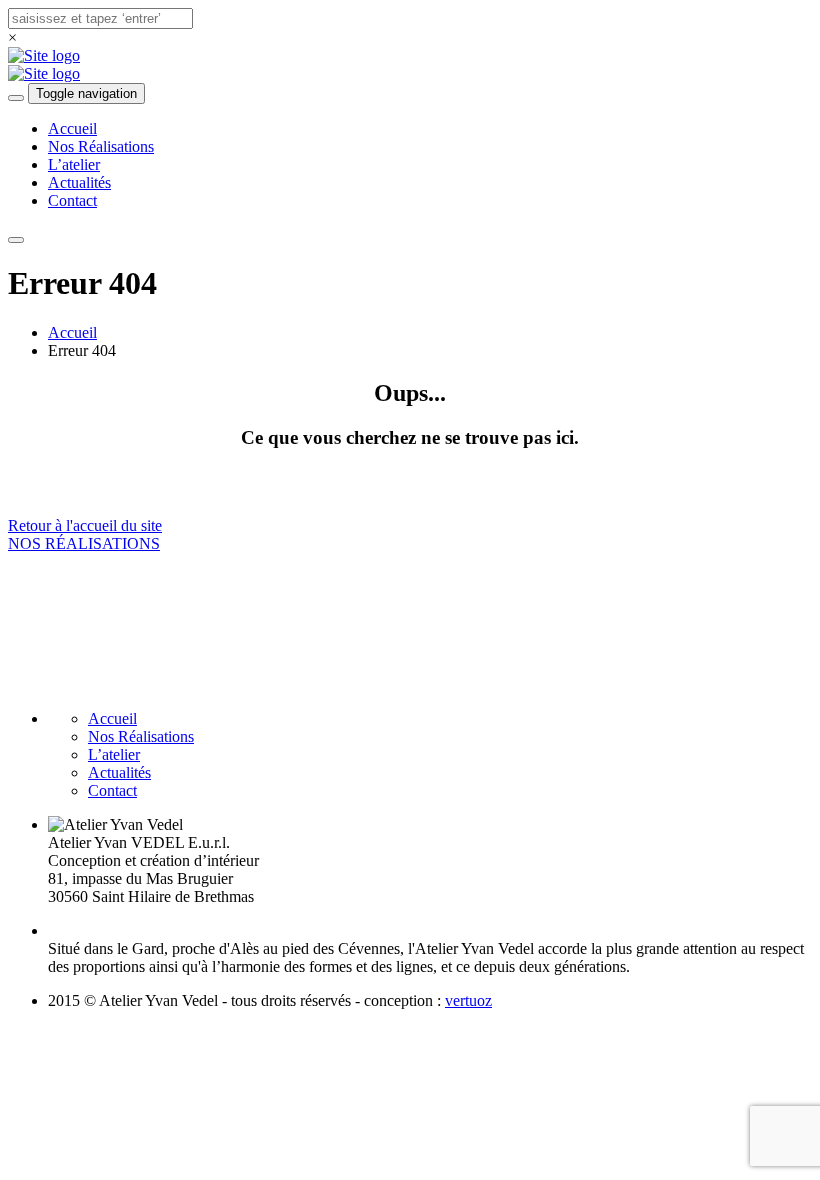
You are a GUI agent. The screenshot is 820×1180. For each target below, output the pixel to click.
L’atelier (74, 164)
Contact (72, 200)
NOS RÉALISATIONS (84, 543)
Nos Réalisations (101, 146)
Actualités (79, 182)
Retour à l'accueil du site (85, 525)
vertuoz (468, 1000)
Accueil (72, 128)
